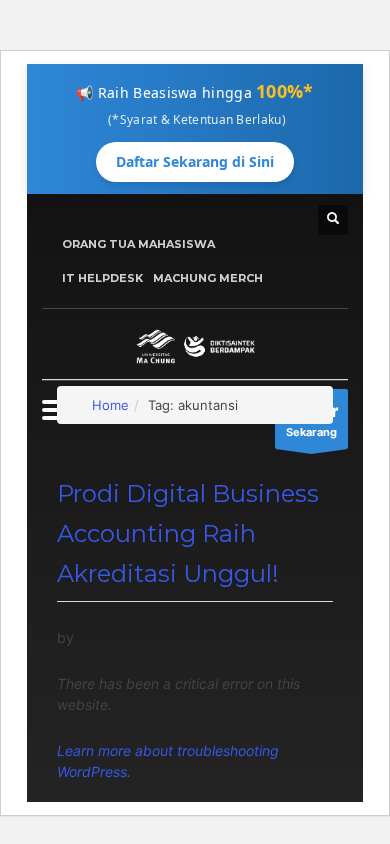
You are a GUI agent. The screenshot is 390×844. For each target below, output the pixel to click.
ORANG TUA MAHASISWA (138, 244)
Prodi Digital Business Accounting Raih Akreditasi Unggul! (188, 533)
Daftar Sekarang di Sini (195, 161)
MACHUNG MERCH (208, 278)
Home (110, 405)
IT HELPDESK (102, 278)
